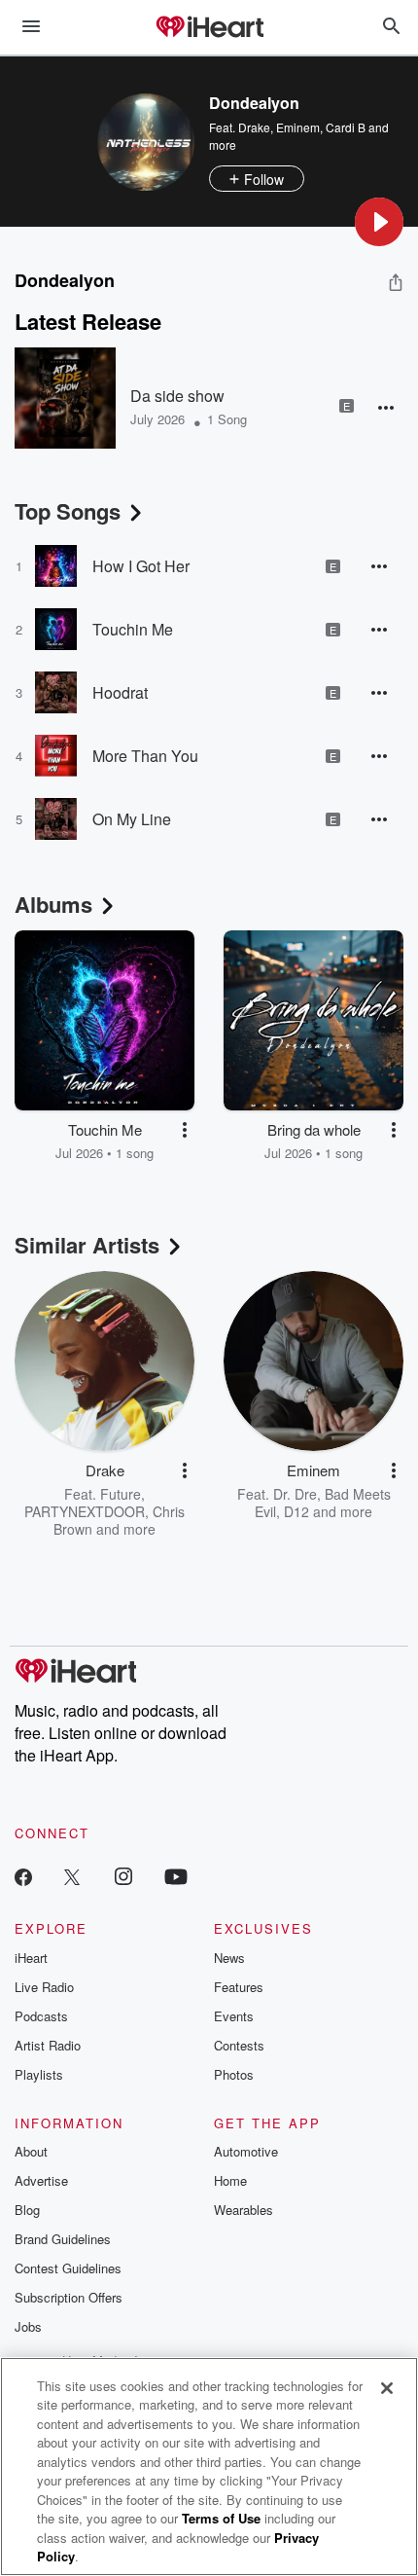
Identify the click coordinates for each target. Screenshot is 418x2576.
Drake (254, 127)
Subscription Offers (69, 2297)
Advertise (41, 2180)
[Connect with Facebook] (23, 1876)
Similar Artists (87, 1245)
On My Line (132, 819)
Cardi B (346, 127)
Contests (239, 2045)
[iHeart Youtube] (176, 1876)
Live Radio (44, 1987)
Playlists (39, 2074)
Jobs (28, 2326)
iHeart (31, 1958)
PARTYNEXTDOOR (85, 1511)
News (229, 1958)
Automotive (246, 2151)
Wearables (244, 2210)
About (31, 2151)
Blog (27, 2210)
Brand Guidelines (63, 2239)
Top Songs (68, 511)
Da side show (177, 396)
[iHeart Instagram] (123, 1876)
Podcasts (41, 2016)
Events (234, 2016)
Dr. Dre (295, 1494)
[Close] (387, 2388)
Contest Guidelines (68, 2268)
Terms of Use (221, 2518)
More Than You (145, 756)
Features (239, 1987)
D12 (296, 1511)
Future (121, 1494)
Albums (53, 904)
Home (230, 2180)
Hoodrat (120, 692)
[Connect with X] (72, 1876)
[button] (379, 222)
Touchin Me (133, 629)
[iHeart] (209, 28)
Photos (234, 2074)
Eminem (298, 127)
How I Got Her (141, 566)
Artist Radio (48, 2045)
